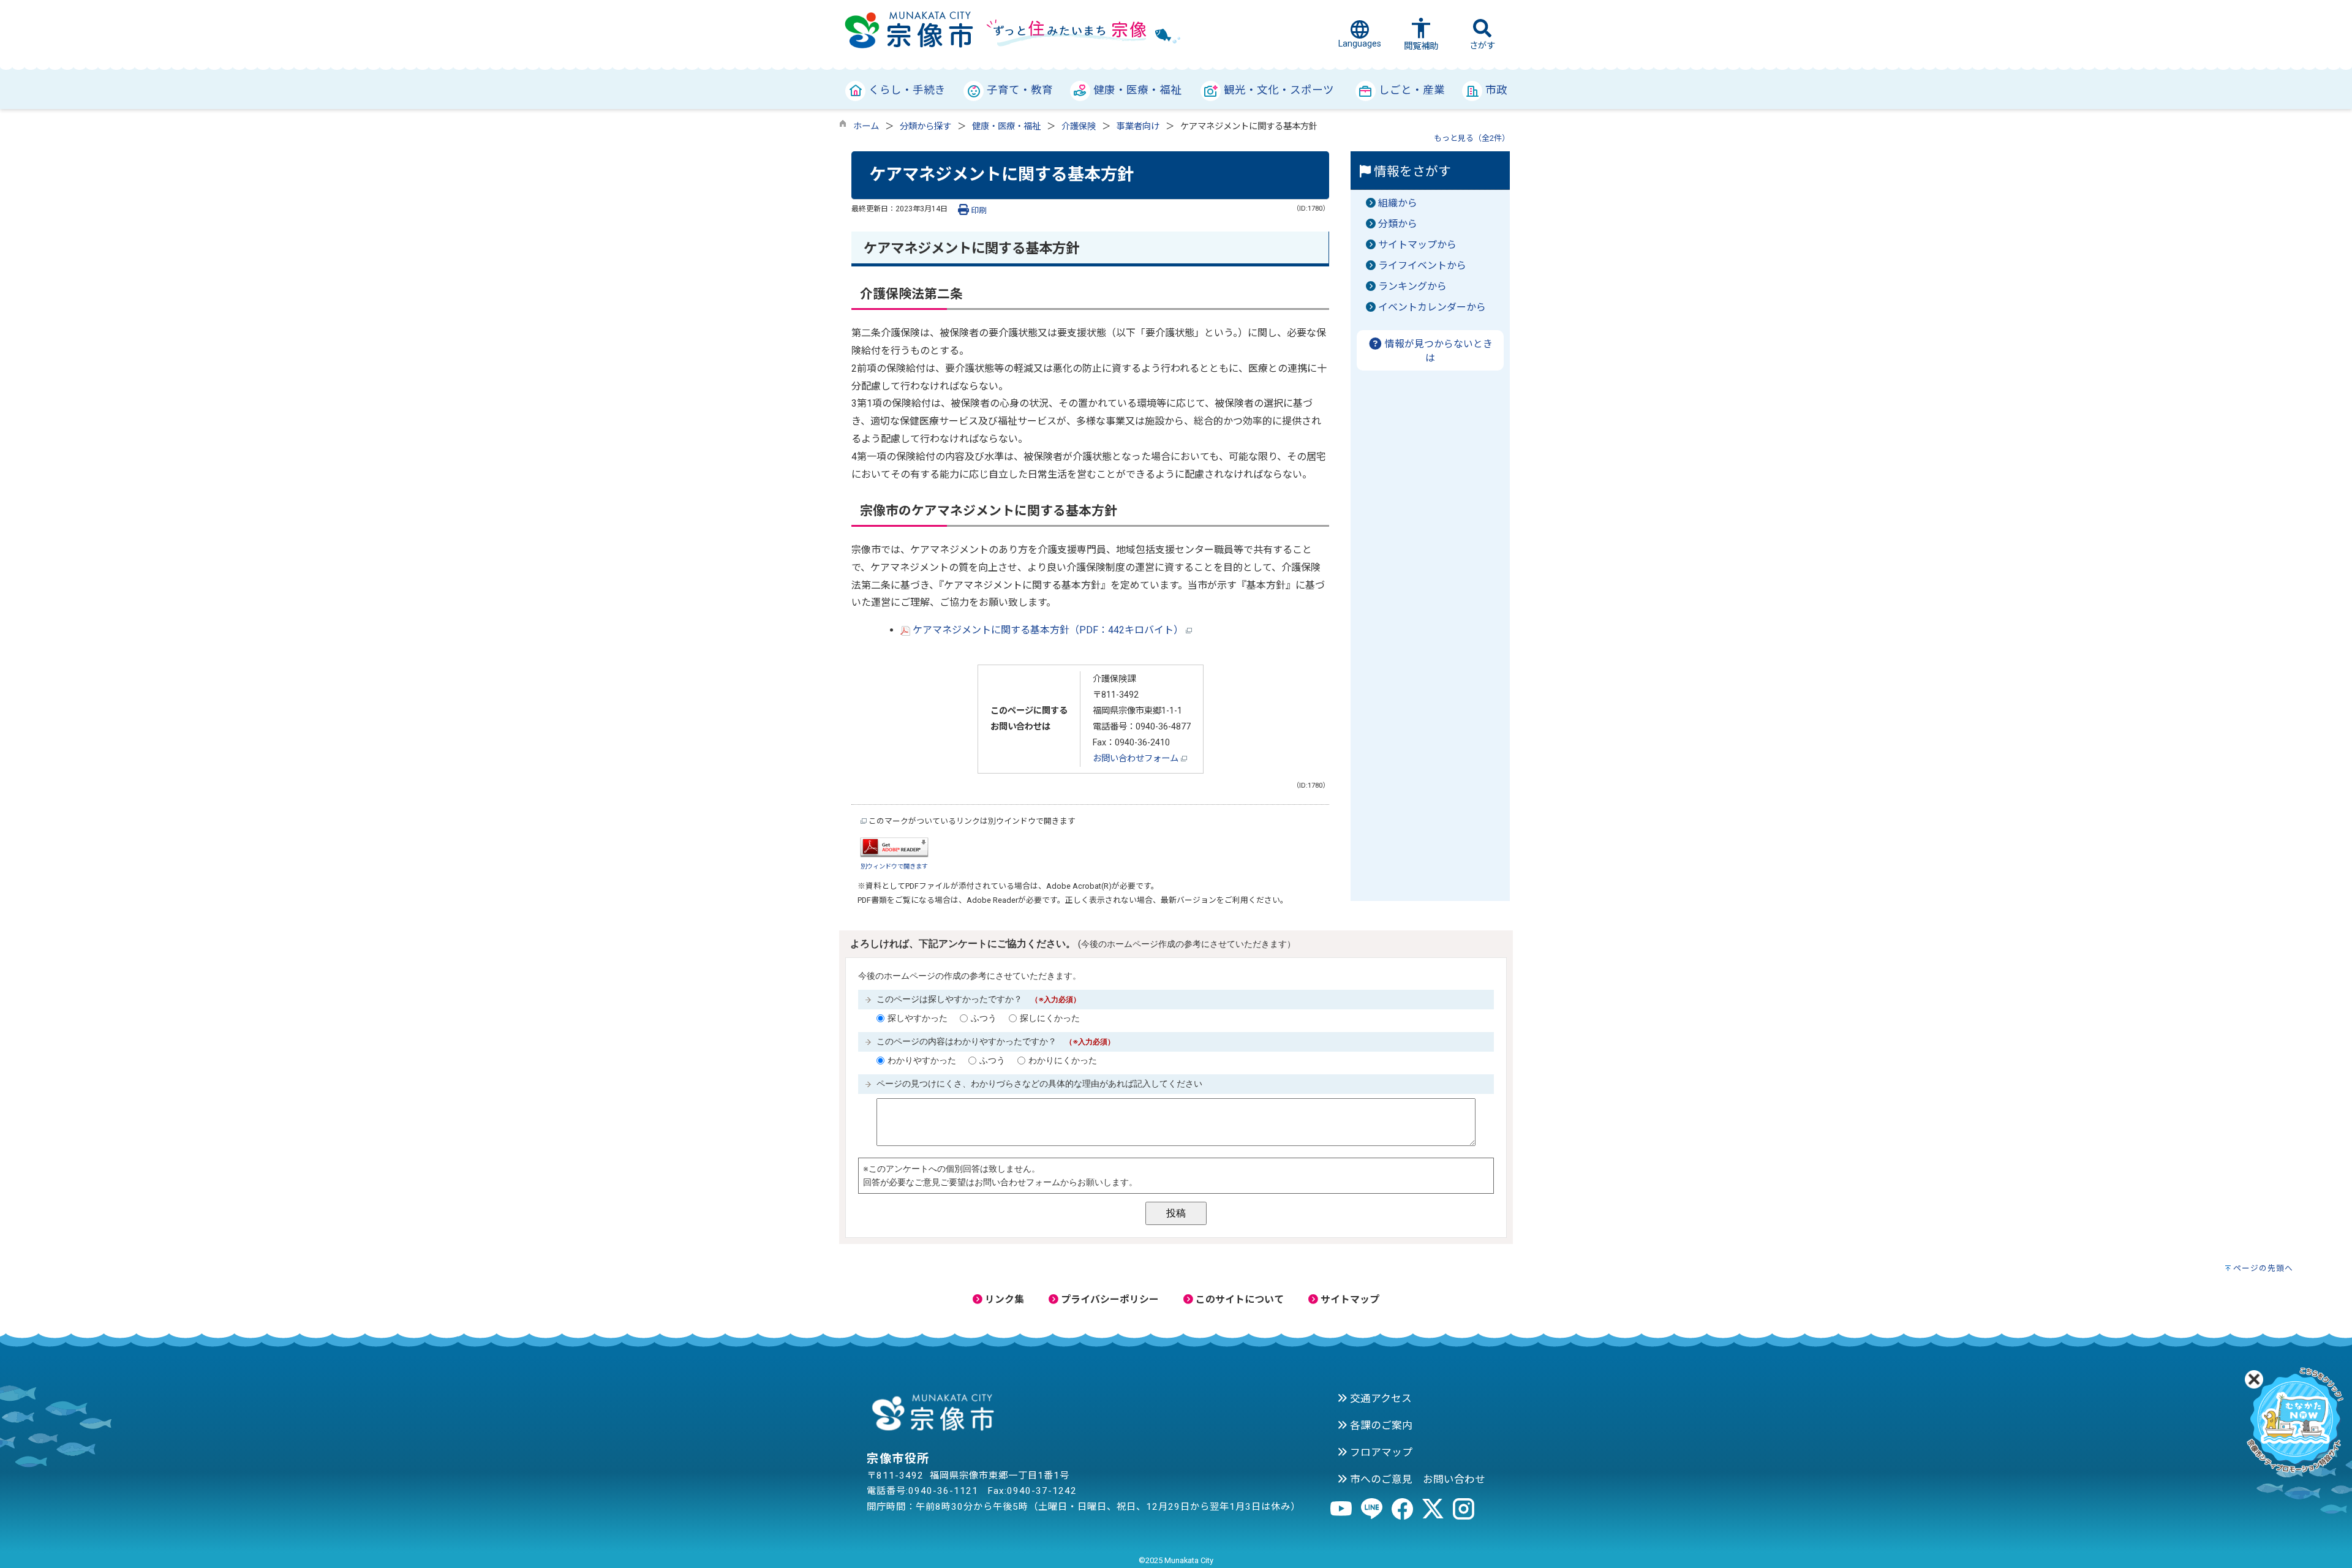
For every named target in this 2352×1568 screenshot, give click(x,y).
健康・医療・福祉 (1006, 126)
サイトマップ (1349, 1299)
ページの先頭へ (2263, 1268)
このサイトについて (1238, 1299)
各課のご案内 (1380, 1425)
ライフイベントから (1422, 266)
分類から (1398, 224)
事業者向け (1138, 126)
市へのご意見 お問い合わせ (1416, 1479)
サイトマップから (1417, 245)
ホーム (866, 126)
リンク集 (1003, 1299)
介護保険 (1079, 126)
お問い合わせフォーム (1137, 759)
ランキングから (1412, 286)
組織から (1398, 203)
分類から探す (925, 126)
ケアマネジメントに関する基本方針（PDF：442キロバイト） (1048, 630)
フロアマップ (1380, 1452)
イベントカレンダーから (1432, 307)
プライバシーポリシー (1109, 1299)
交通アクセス (1380, 1398)
